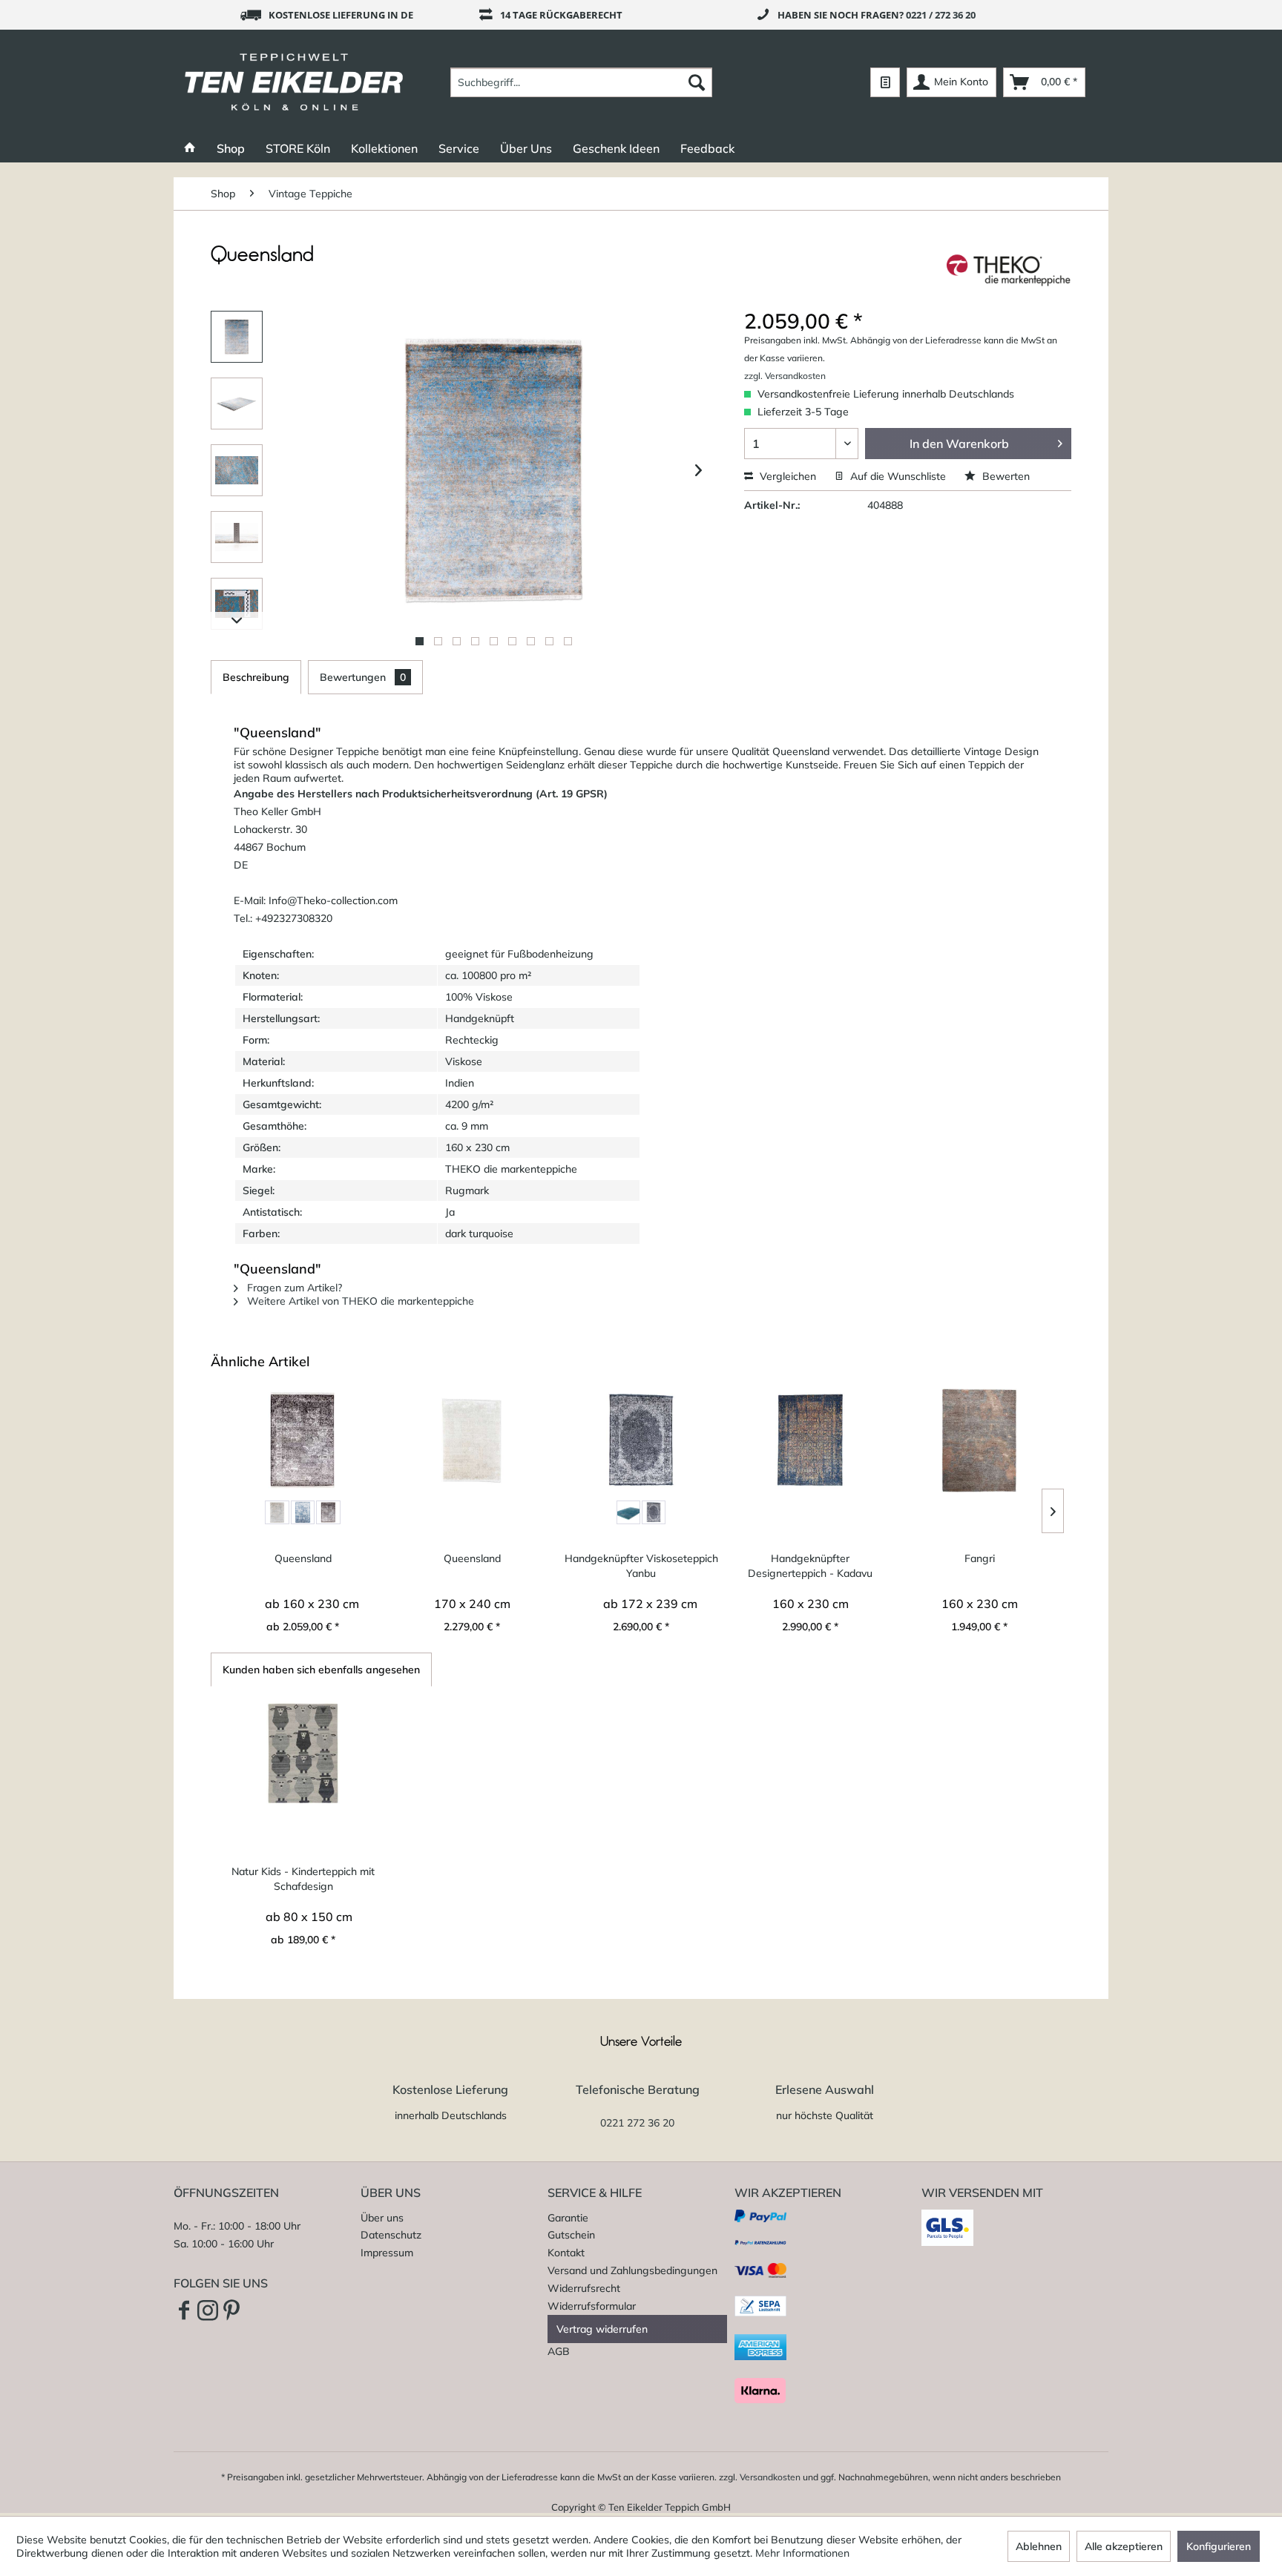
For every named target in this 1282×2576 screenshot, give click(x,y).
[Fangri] (979, 1440)
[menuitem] (581, 82)
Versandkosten (770, 2477)
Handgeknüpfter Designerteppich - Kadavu (810, 1566)
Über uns (382, 2218)
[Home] (190, 148)
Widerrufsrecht (584, 2288)
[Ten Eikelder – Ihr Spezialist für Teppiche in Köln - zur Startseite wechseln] (294, 82)
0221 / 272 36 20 (941, 15)
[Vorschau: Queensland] (237, 337)
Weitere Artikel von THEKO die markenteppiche (359, 1301)
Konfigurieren (1219, 2546)
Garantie (568, 2218)
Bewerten (1005, 476)
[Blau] (303, 1512)
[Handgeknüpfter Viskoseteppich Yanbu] (641, 1440)
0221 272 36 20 (637, 2123)
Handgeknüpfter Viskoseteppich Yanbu (641, 1566)
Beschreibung (256, 677)
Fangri (980, 1558)
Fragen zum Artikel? (293, 1288)
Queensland (303, 1558)
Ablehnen (1039, 2546)
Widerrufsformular (592, 2306)
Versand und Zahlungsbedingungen (632, 2270)
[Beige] (277, 1512)
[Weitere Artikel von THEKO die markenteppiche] (1009, 270)
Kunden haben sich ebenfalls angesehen (321, 1670)
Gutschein (571, 2235)
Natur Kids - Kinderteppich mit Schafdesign (303, 1879)
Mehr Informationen (802, 2553)
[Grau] (328, 1512)
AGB (559, 2351)
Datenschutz (391, 2235)
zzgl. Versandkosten (785, 376)
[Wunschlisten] (885, 82)
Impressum (387, 2253)
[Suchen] (697, 82)
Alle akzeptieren (1124, 2546)
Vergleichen (786, 476)
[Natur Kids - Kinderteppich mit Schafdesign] (303, 1753)
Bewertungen (363, 677)
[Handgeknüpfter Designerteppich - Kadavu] (810, 1440)
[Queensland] (303, 1440)
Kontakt (566, 2253)
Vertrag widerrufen (602, 2329)
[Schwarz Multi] (654, 1512)
